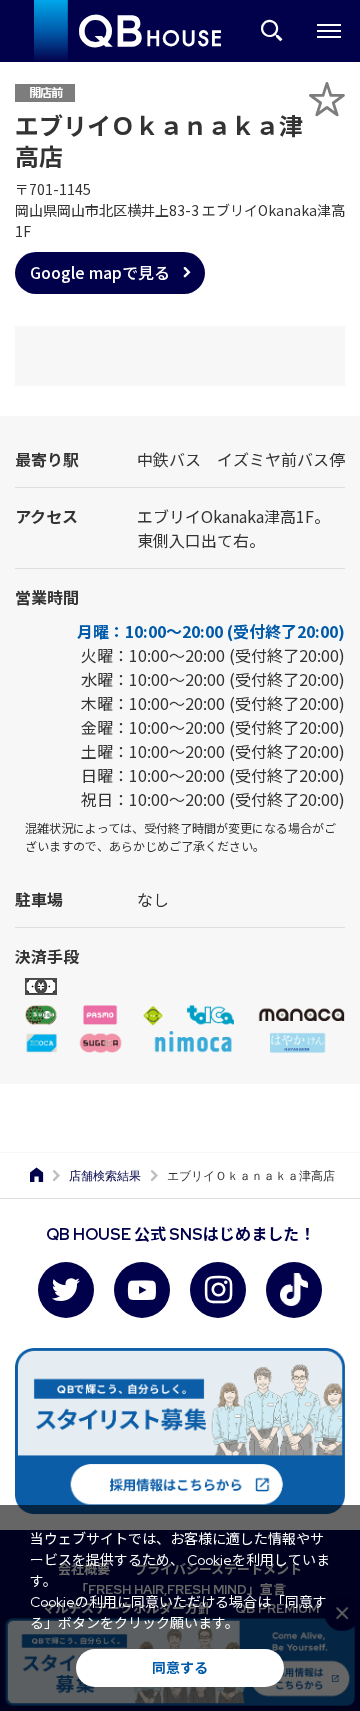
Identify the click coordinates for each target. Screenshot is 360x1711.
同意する (180, 1668)
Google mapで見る (100, 272)
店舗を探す (272, 31)
